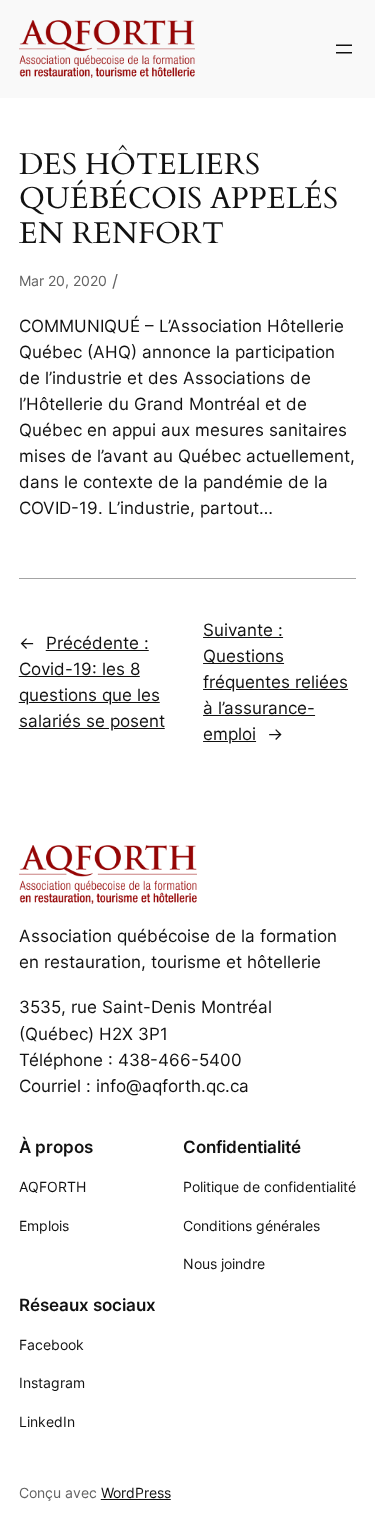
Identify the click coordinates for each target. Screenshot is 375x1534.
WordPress (136, 1492)
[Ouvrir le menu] (344, 49)
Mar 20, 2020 (63, 280)
